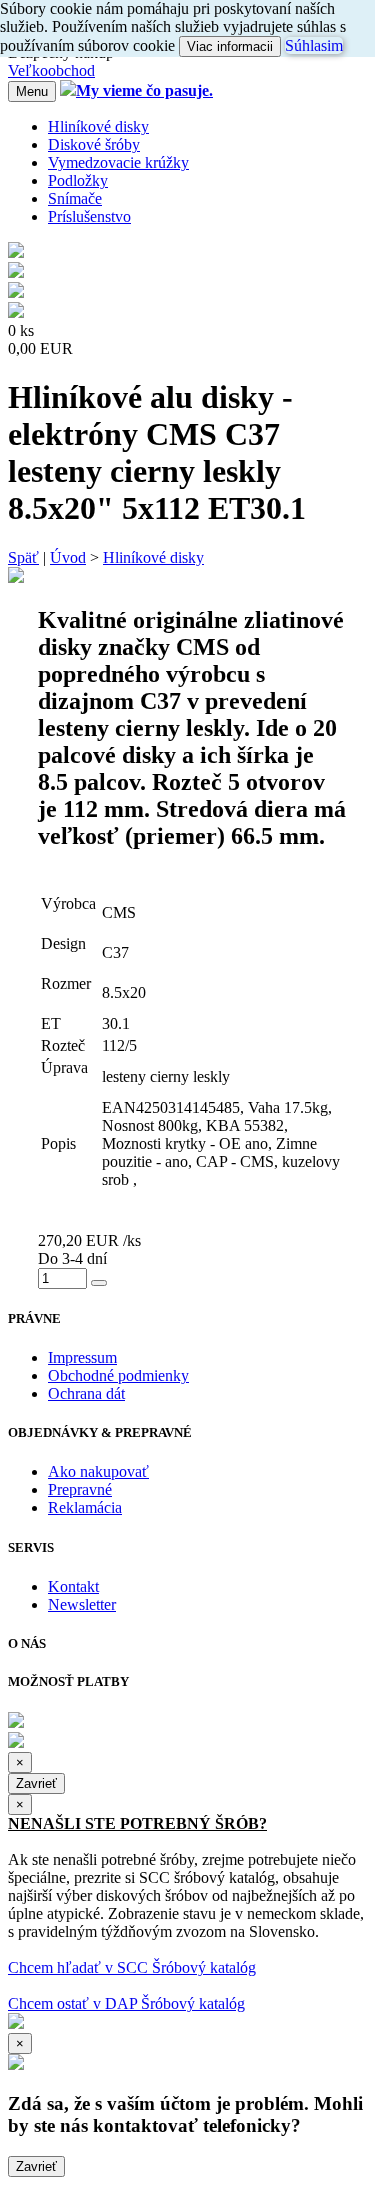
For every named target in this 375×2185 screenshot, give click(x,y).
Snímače (75, 198)
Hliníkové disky (98, 126)
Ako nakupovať (98, 1471)
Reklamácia (85, 1507)
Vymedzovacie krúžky (118, 162)
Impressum (82, 1357)
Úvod (68, 557)
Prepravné (80, 1489)
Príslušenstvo (89, 216)
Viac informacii (230, 46)
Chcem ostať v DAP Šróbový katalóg (126, 2003)
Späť (23, 557)
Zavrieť (36, 1783)
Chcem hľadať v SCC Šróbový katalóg (132, 1967)
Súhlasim (314, 45)
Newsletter (82, 1604)
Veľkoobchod (51, 70)
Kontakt (73, 1586)
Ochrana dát (86, 1393)
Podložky (78, 180)
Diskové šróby (94, 144)
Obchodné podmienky (118, 1375)
